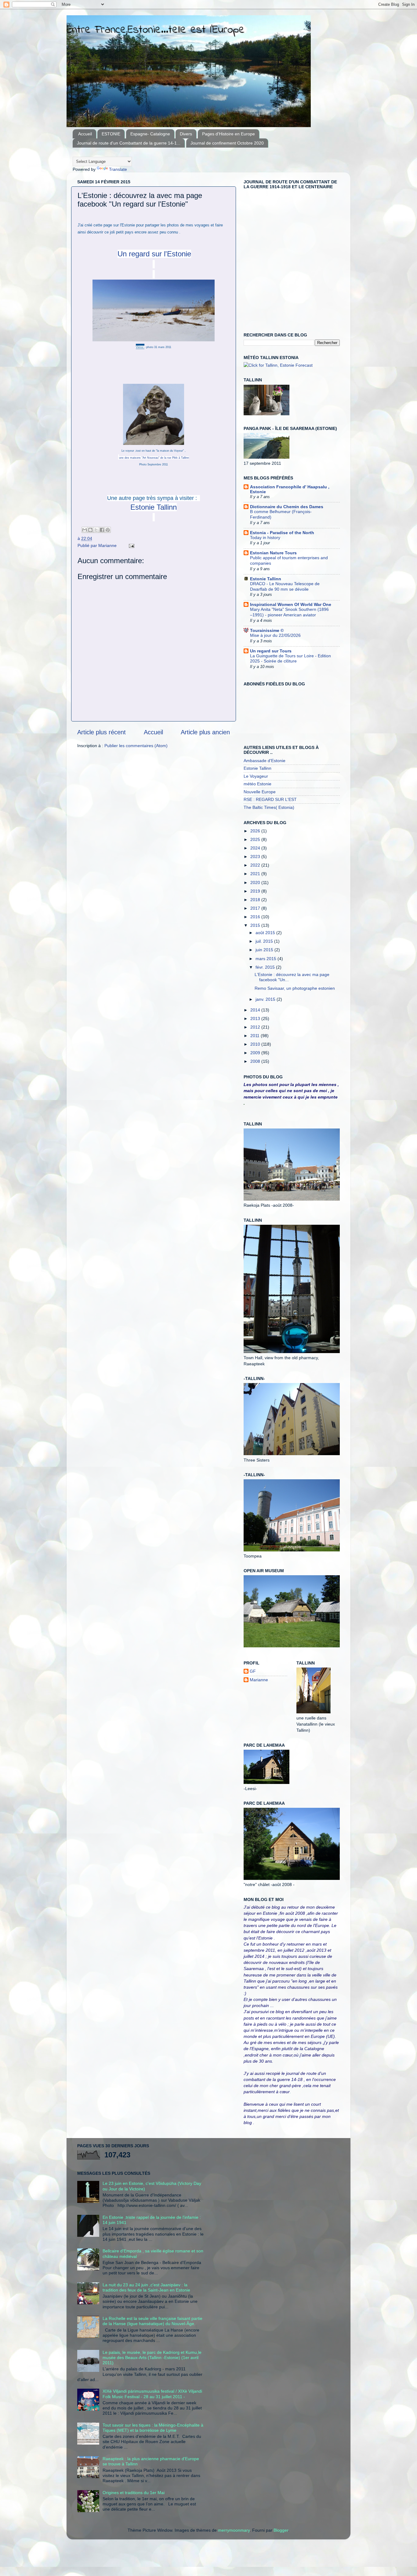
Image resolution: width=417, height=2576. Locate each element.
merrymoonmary (234, 2530)
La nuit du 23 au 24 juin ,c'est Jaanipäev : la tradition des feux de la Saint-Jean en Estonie (146, 2287)
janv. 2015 (266, 999)
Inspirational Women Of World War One (291, 604)
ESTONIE (111, 134)
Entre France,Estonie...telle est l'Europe (156, 30)
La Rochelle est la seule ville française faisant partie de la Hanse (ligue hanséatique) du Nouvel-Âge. (152, 2321)
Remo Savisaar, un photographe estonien (295, 988)
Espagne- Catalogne (150, 134)
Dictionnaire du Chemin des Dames (287, 507)
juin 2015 (265, 950)
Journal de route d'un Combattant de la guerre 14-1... (129, 143)
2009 (256, 1053)
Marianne (259, 1680)
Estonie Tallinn (154, 507)
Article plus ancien (205, 732)
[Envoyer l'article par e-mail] (131, 545)
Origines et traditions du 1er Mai (134, 2493)
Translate (118, 169)
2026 (256, 831)
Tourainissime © (267, 630)
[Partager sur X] (96, 530)
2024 (256, 848)
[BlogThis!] (90, 530)
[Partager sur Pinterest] (108, 530)
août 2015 (266, 933)
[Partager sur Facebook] (102, 530)
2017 (256, 908)
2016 (256, 917)
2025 (256, 839)
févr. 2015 (266, 967)
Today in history (265, 538)
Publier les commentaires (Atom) (136, 746)
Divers (186, 134)
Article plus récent (102, 732)
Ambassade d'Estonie (265, 761)
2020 (256, 883)
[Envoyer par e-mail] (85, 530)
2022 (256, 865)
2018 (256, 900)
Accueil (85, 134)
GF (253, 1671)
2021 (256, 874)
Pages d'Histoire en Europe (228, 134)
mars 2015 (267, 959)
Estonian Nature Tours (273, 553)
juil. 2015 (265, 941)
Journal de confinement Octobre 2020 (227, 143)
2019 (256, 891)
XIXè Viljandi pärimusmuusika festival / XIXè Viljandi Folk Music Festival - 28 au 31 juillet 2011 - (152, 2394)
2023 (256, 857)
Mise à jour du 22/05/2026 (275, 635)
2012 (256, 1027)
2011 (256, 1036)
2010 (256, 1044)
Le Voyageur (256, 776)
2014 (256, 1010)
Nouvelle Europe (260, 792)
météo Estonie (257, 784)
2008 (256, 1061)
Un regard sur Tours (271, 651)
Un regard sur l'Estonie (154, 254)
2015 (256, 925)
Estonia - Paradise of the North (282, 533)
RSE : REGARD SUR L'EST (270, 799)
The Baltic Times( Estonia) (269, 807)
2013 (256, 1018)
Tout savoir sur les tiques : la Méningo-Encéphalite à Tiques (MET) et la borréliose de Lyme (153, 2428)
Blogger (281, 2530)
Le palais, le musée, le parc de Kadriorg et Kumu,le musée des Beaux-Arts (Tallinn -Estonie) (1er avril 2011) (152, 2358)
